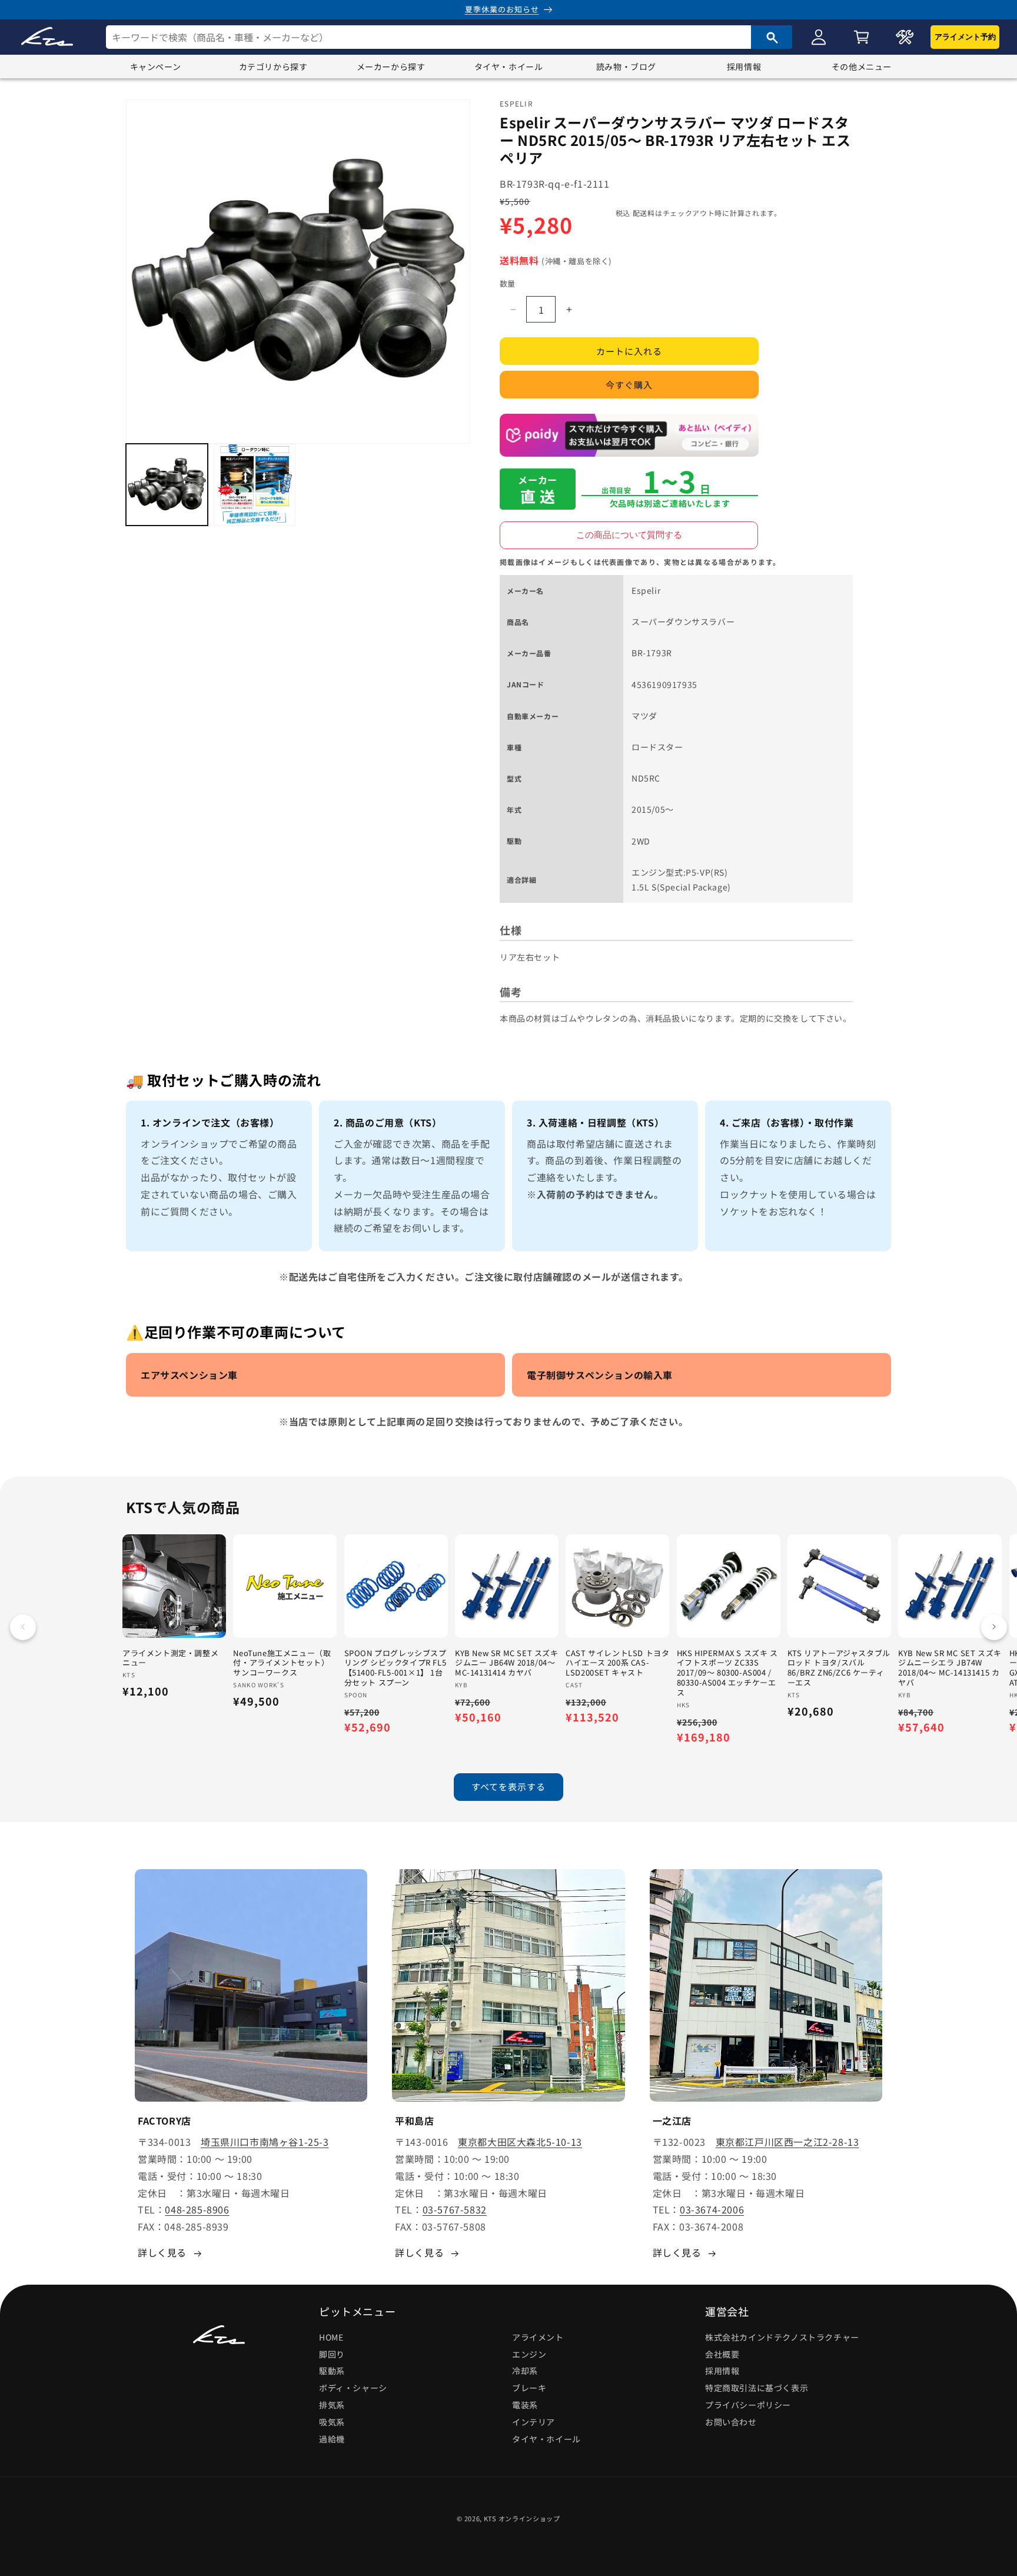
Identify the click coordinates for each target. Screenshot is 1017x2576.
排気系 (332, 2405)
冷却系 (525, 2371)
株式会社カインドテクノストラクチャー (782, 2337)
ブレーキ (529, 2388)
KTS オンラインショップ (522, 2518)
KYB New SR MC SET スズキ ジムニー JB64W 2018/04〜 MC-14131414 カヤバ (507, 1663)
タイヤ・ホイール (509, 67)
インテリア (534, 2422)
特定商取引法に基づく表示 (757, 2388)
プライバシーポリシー (748, 2405)
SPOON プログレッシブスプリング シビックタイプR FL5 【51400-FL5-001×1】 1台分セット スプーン (395, 1668)
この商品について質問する (629, 535)
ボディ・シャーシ (353, 2388)
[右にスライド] (994, 1627)
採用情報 (744, 67)
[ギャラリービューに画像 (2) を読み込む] (255, 485)
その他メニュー (862, 67)
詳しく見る (162, 2252)
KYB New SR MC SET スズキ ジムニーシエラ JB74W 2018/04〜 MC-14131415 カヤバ (950, 1668)
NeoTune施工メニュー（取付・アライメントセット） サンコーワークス (282, 1663)
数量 (508, 283)
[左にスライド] (23, 1627)
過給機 (332, 2439)
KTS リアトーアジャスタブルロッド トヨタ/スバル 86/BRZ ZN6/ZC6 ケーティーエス (839, 1668)
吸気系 (332, 2422)
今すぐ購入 (629, 385)
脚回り (332, 2354)
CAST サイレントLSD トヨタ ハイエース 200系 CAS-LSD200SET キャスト (617, 1663)
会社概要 (722, 2354)
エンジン (529, 2354)
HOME (331, 2337)
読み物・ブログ (626, 67)
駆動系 (332, 2371)
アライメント (538, 2337)
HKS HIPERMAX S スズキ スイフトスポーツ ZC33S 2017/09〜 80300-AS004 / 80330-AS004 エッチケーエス (727, 1673)
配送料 (644, 213)
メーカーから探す (391, 67)
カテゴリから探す (273, 67)
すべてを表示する (508, 1787)
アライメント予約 (965, 37)
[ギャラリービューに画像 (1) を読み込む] (167, 485)
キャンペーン (156, 67)
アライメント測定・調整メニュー (170, 1658)
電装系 (525, 2405)
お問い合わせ (731, 2422)
